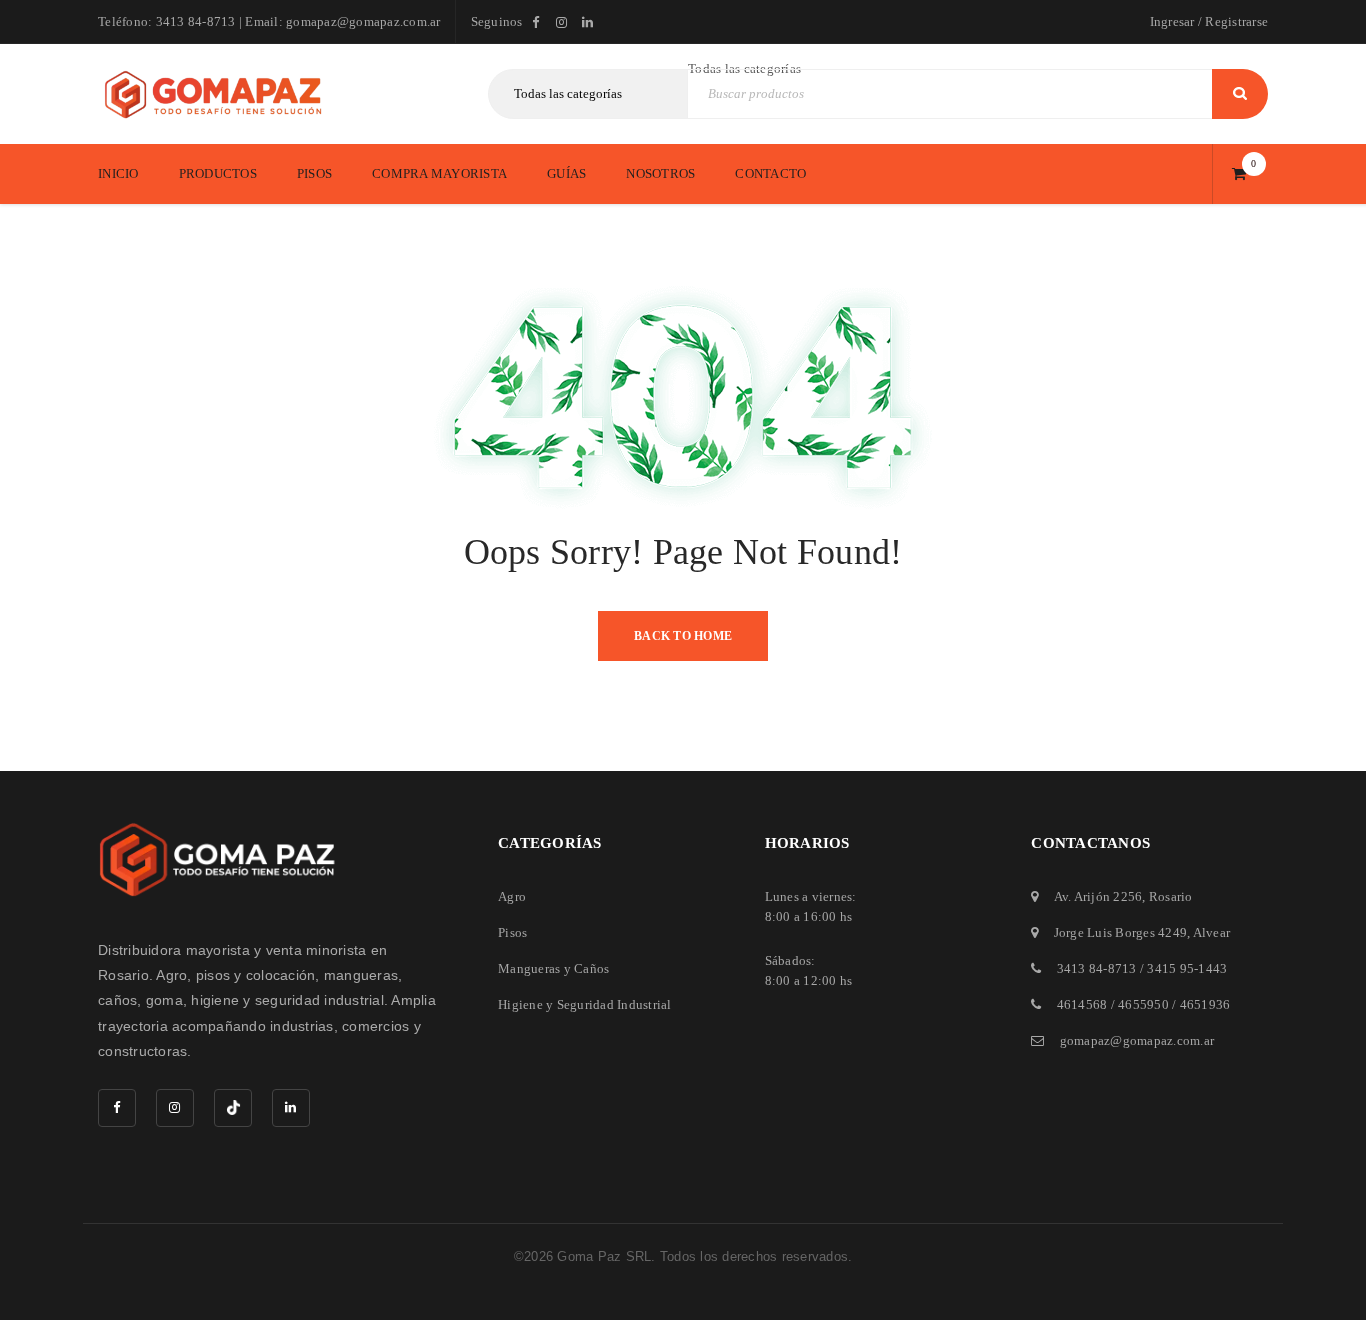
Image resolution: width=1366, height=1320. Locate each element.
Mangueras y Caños (553, 968)
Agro (512, 896)
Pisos (512, 932)
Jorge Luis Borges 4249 (1121, 932)
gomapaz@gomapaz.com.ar (1137, 1040)
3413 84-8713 (1097, 968)
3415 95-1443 (1187, 968)
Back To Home (683, 636)
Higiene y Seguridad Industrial (585, 1004)
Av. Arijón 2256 (1098, 896)
